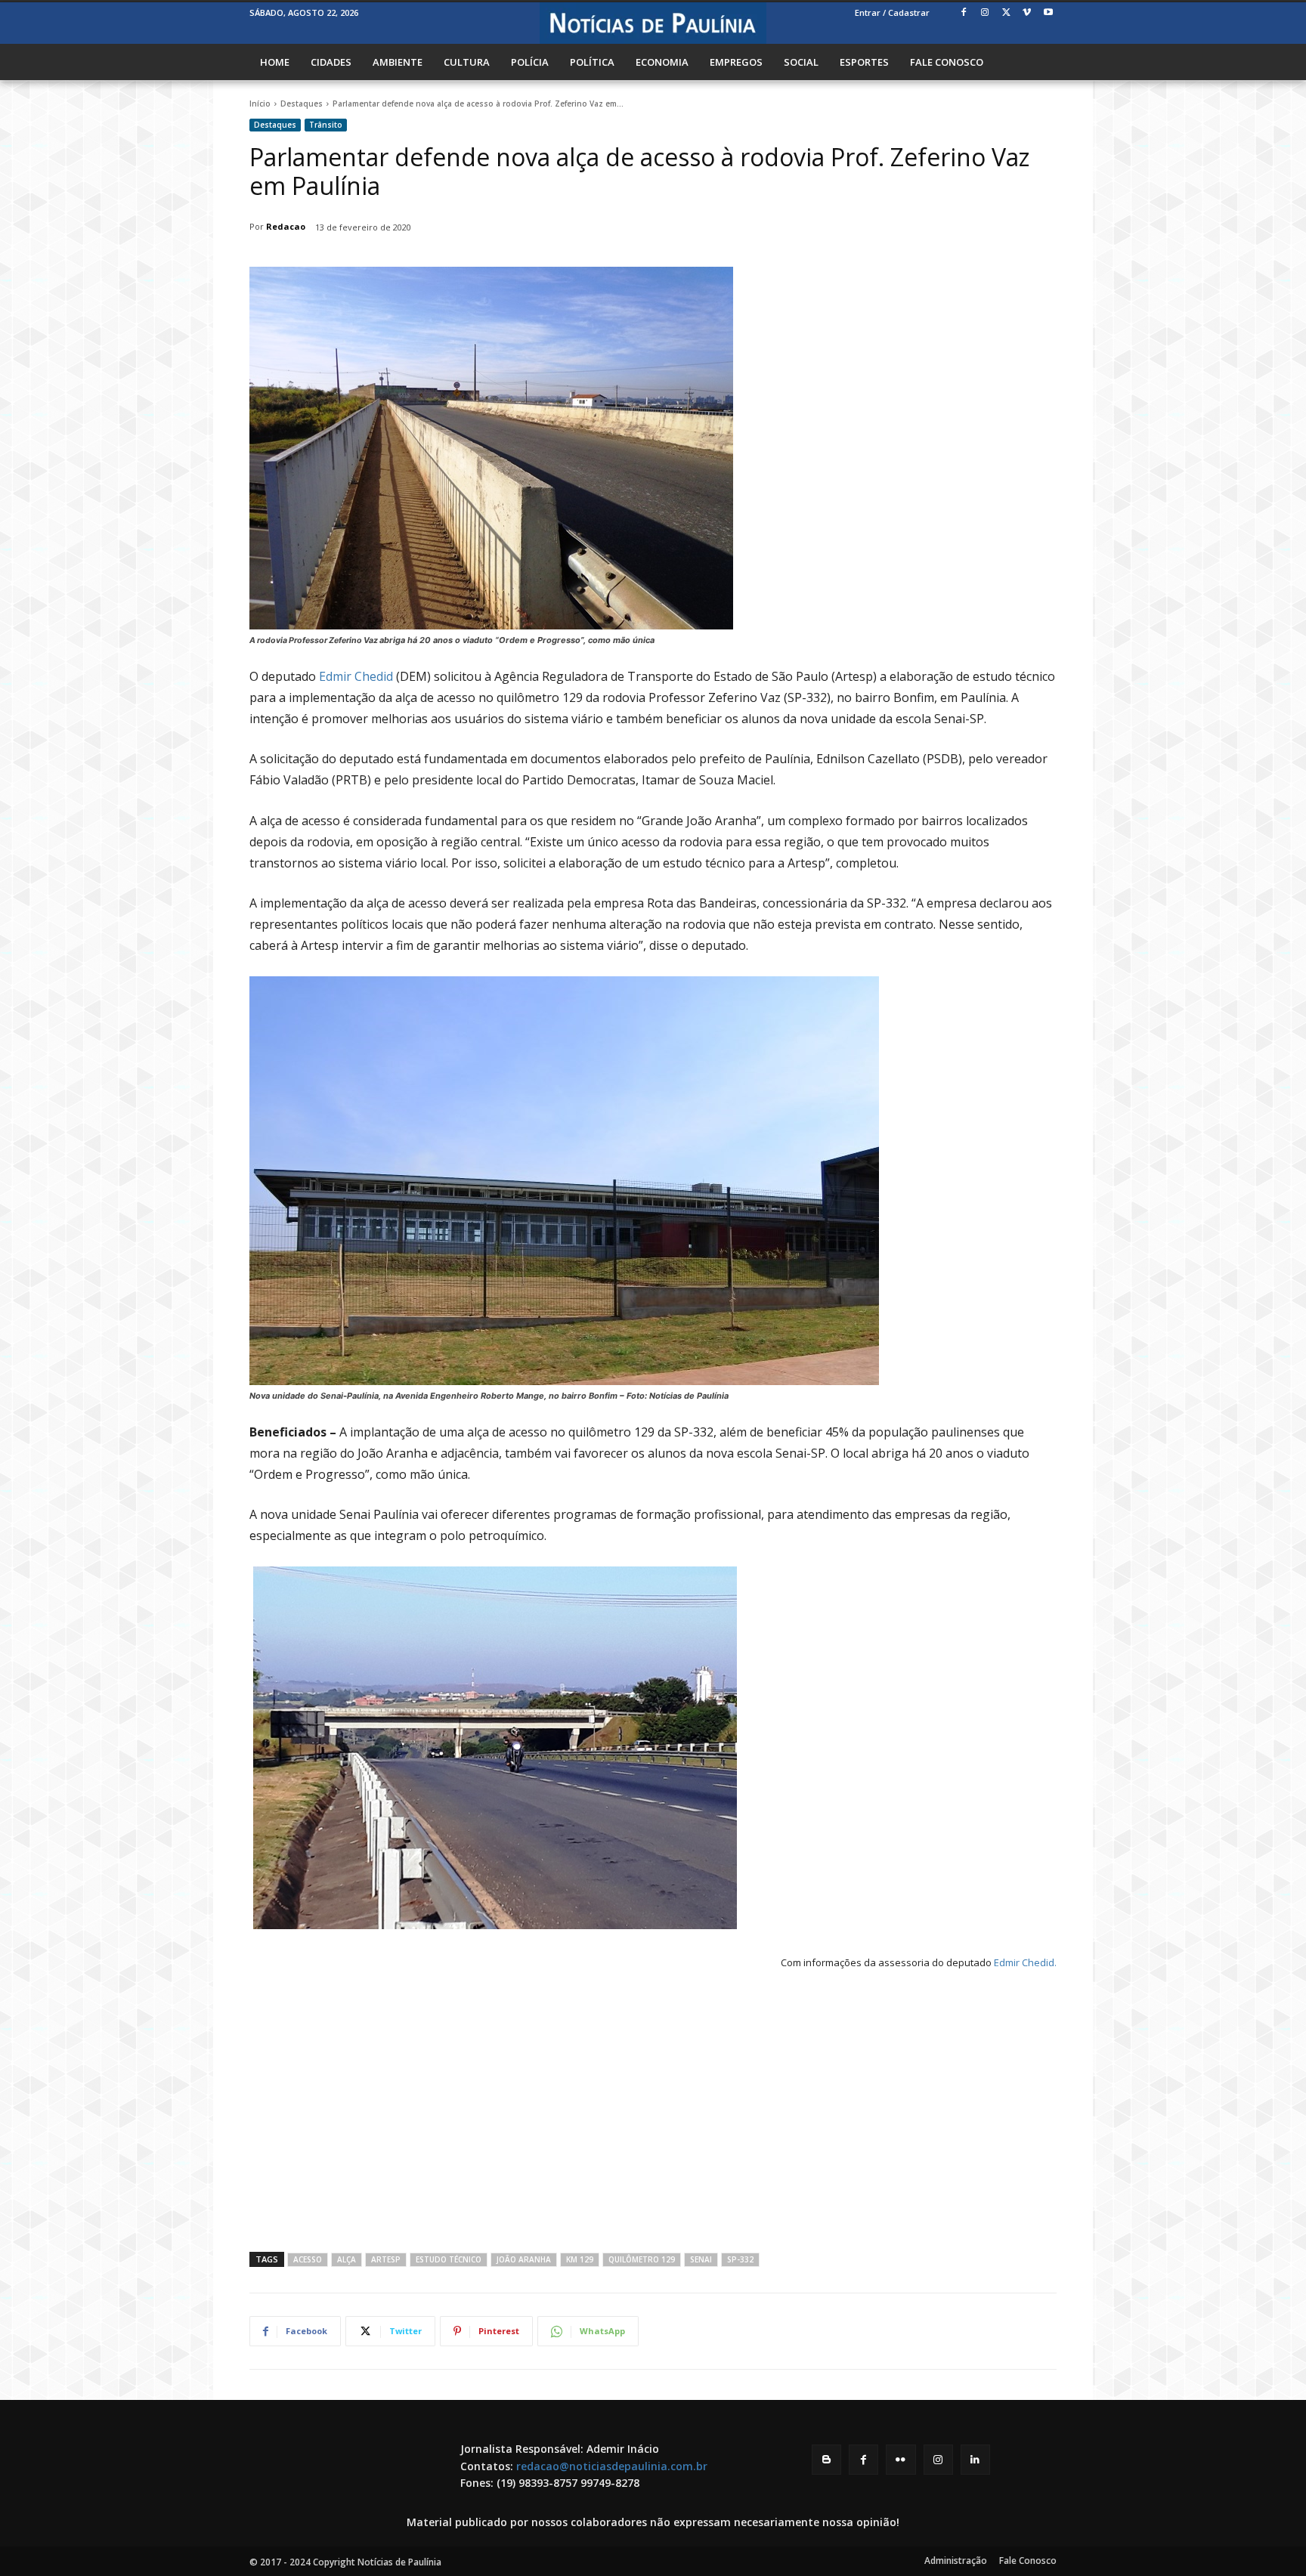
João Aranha (524, 2259)
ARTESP (386, 2259)
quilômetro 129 (642, 2259)
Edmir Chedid (356, 676)
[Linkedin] (975, 2459)
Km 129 (580, 2259)
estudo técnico (449, 2259)
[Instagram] (985, 13)
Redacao (286, 226)
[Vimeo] (1027, 13)
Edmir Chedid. (1025, 1962)
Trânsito (326, 125)
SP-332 (740, 2259)
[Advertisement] (653, 2108)
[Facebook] (964, 13)
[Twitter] (1006, 13)
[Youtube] (1048, 13)
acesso (308, 2259)
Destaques (302, 104)
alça (347, 2259)
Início (260, 104)
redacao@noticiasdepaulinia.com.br (612, 2466)
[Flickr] (901, 2459)
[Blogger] (826, 2459)
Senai (701, 2259)
